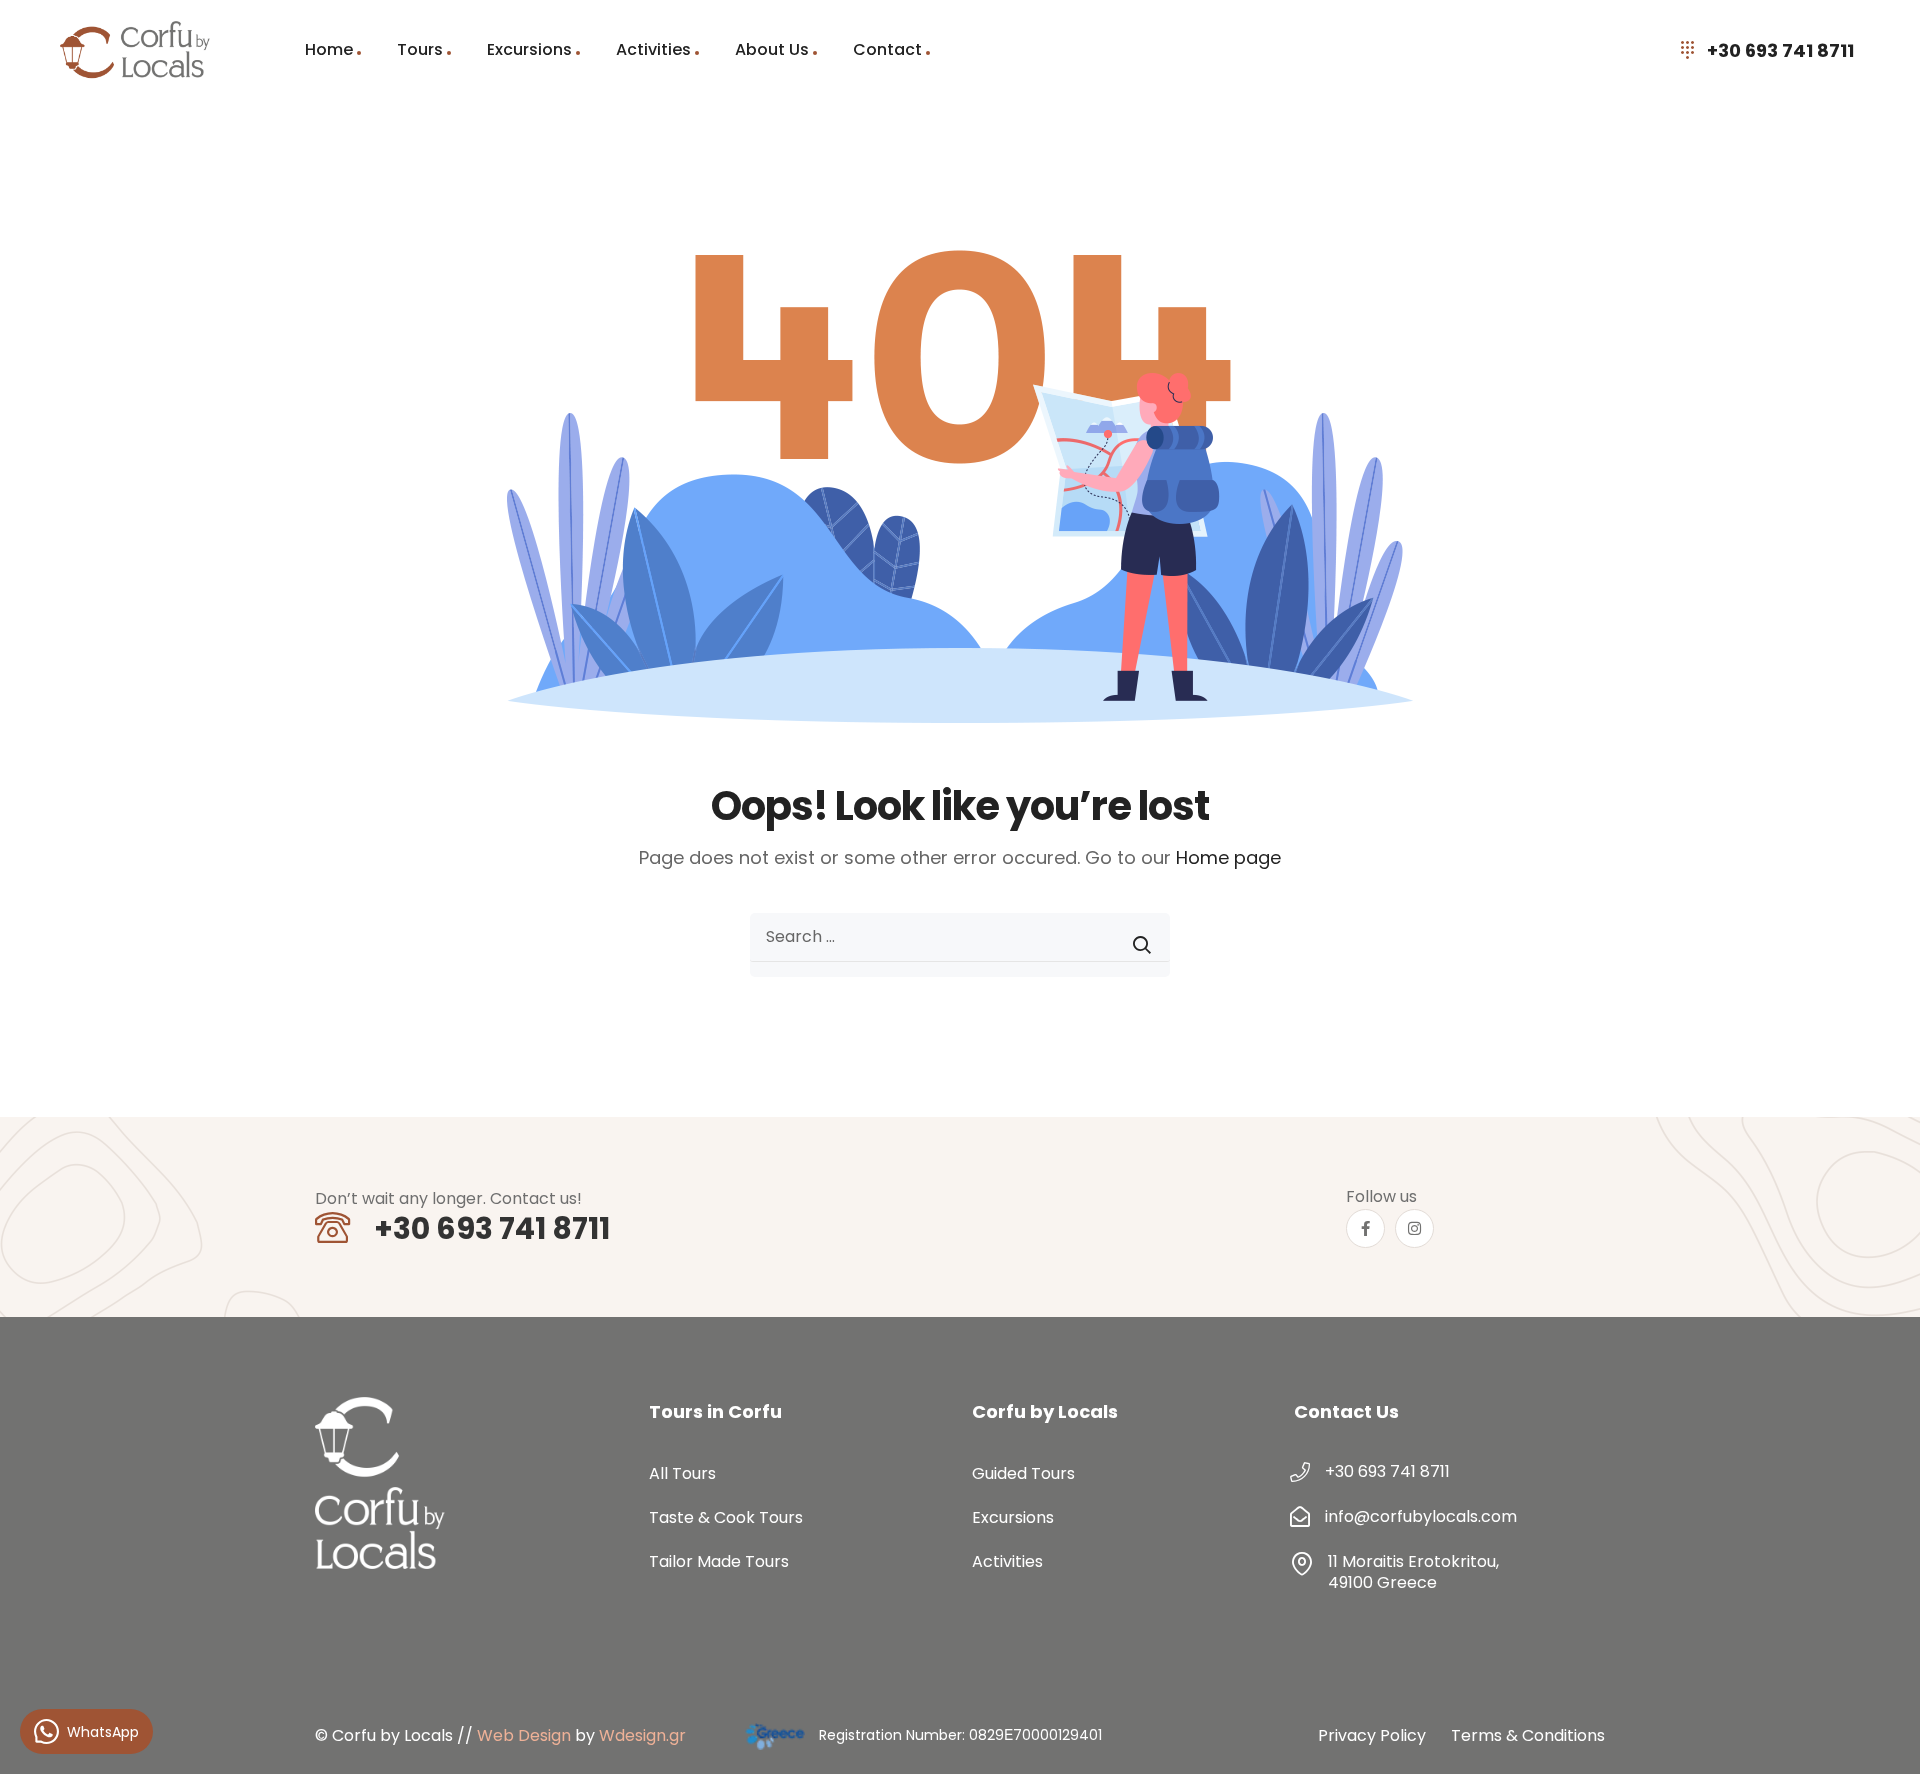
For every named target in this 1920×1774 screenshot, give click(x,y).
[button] (1880, 1734)
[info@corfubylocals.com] (1300, 1517)
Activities (653, 49)
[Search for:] (960, 945)
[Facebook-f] (1365, 1228)
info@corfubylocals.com (1421, 1516)
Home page (1228, 857)
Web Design (524, 1735)
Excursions (529, 49)
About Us (772, 49)
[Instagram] (1414, 1228)
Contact (887, 49)
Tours (420, 49)
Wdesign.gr (642, 1735)
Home (329, 49)
